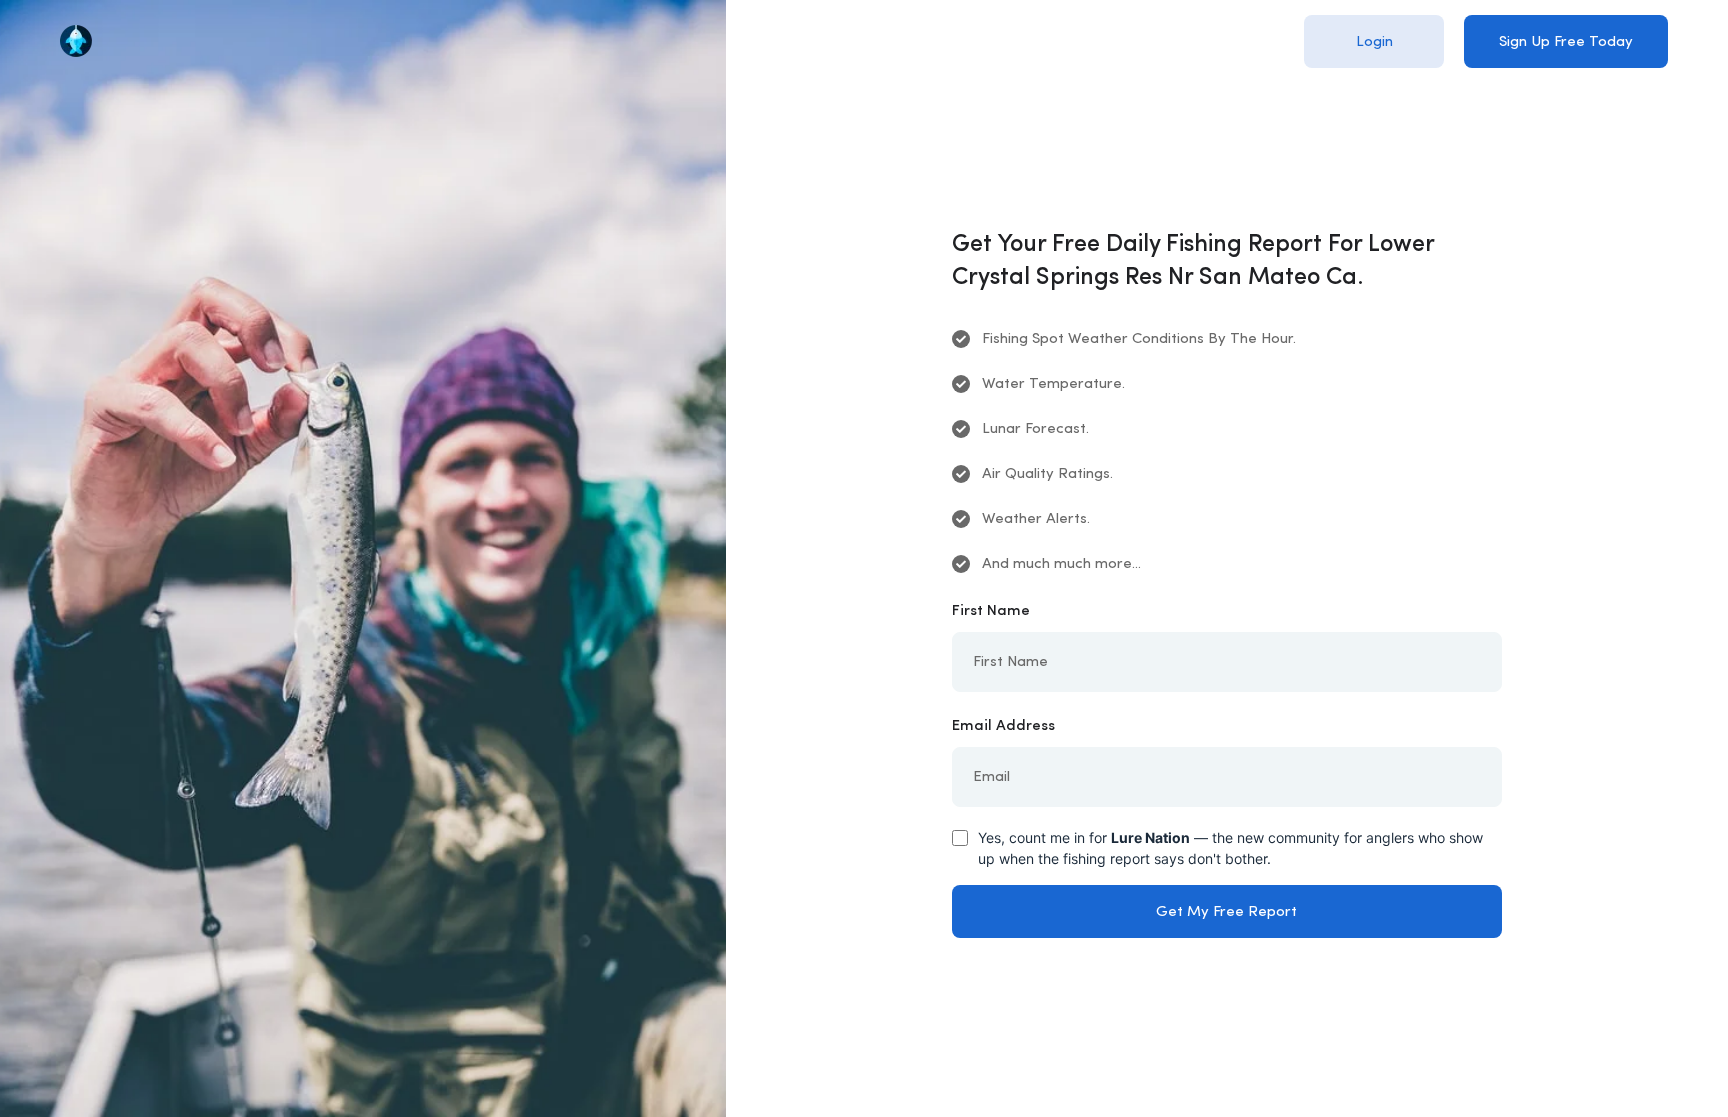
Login (1374, 42)
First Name (991, 611)
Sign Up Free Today (1566, 42)
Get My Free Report (1226, 912)
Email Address (1003, 726)
